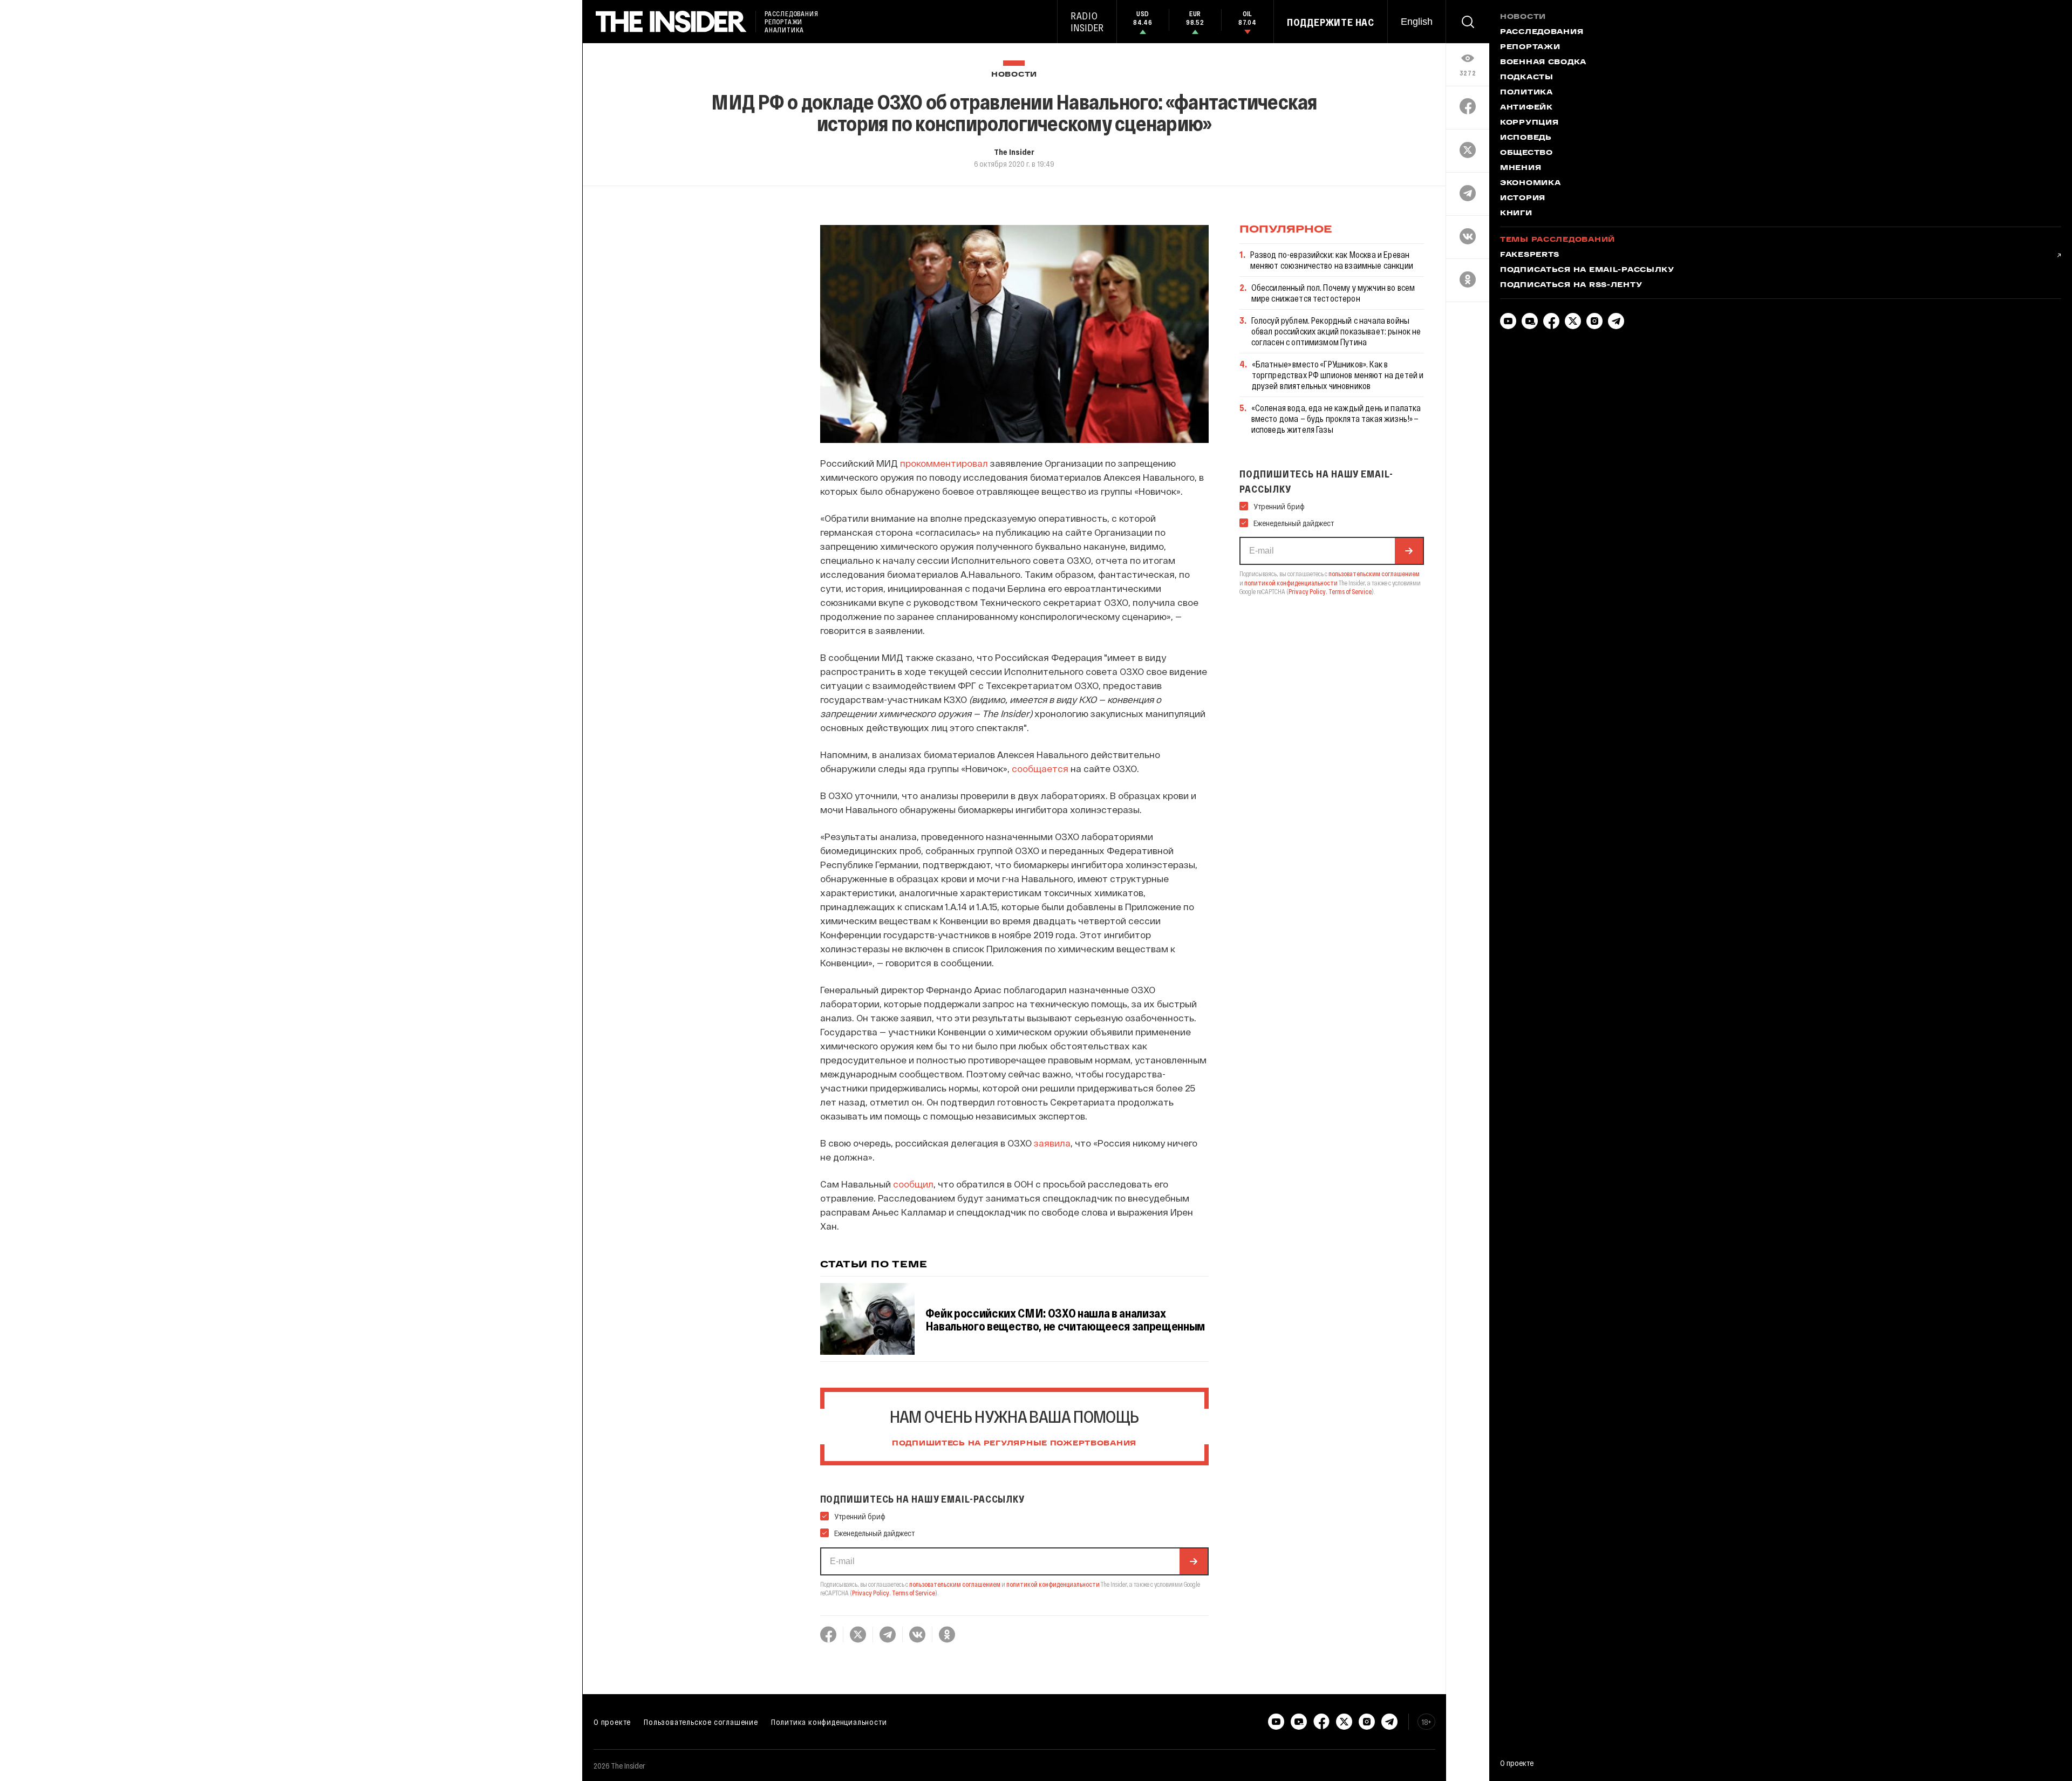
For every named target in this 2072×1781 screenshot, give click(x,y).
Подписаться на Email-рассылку (1587, 270)
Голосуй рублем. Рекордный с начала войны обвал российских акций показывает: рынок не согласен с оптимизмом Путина (1336, 331)
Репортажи (1530, 47)
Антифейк (1526, 108)
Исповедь (1526, 138)
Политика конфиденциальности (829, 1722)
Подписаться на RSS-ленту (1571, 285)
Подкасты (1527, 78)
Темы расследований (1558, 240)
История (1523, 199)
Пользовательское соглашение (701, 1722)
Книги (1516, 214)
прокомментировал (944, 463)
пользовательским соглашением (955, 1584)
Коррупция (1529, 123)
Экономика (1530, 183)
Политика (1526, 93)
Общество (1526, 153)
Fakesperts (1530, 255)
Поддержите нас (1331, 22)
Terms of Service (914, 1593)
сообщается (1040, 768)
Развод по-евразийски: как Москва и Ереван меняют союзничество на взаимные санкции (1332, 260)
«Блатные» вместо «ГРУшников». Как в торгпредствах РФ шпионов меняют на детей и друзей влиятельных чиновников (1338, 375)
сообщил (913, 1184)
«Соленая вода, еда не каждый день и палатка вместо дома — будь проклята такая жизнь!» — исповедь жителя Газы (1336, 418)
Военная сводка (1543, 63)
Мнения (1521, 168)
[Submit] (1194, 1561)
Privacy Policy (871, 1593)
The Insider (1014, 152)
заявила (1052, 1143)
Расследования (1542, 32)
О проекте (612, 1722)
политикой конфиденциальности (1053, 1584)
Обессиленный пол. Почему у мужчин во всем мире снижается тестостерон (1333, 293)
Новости (1014, 75)
